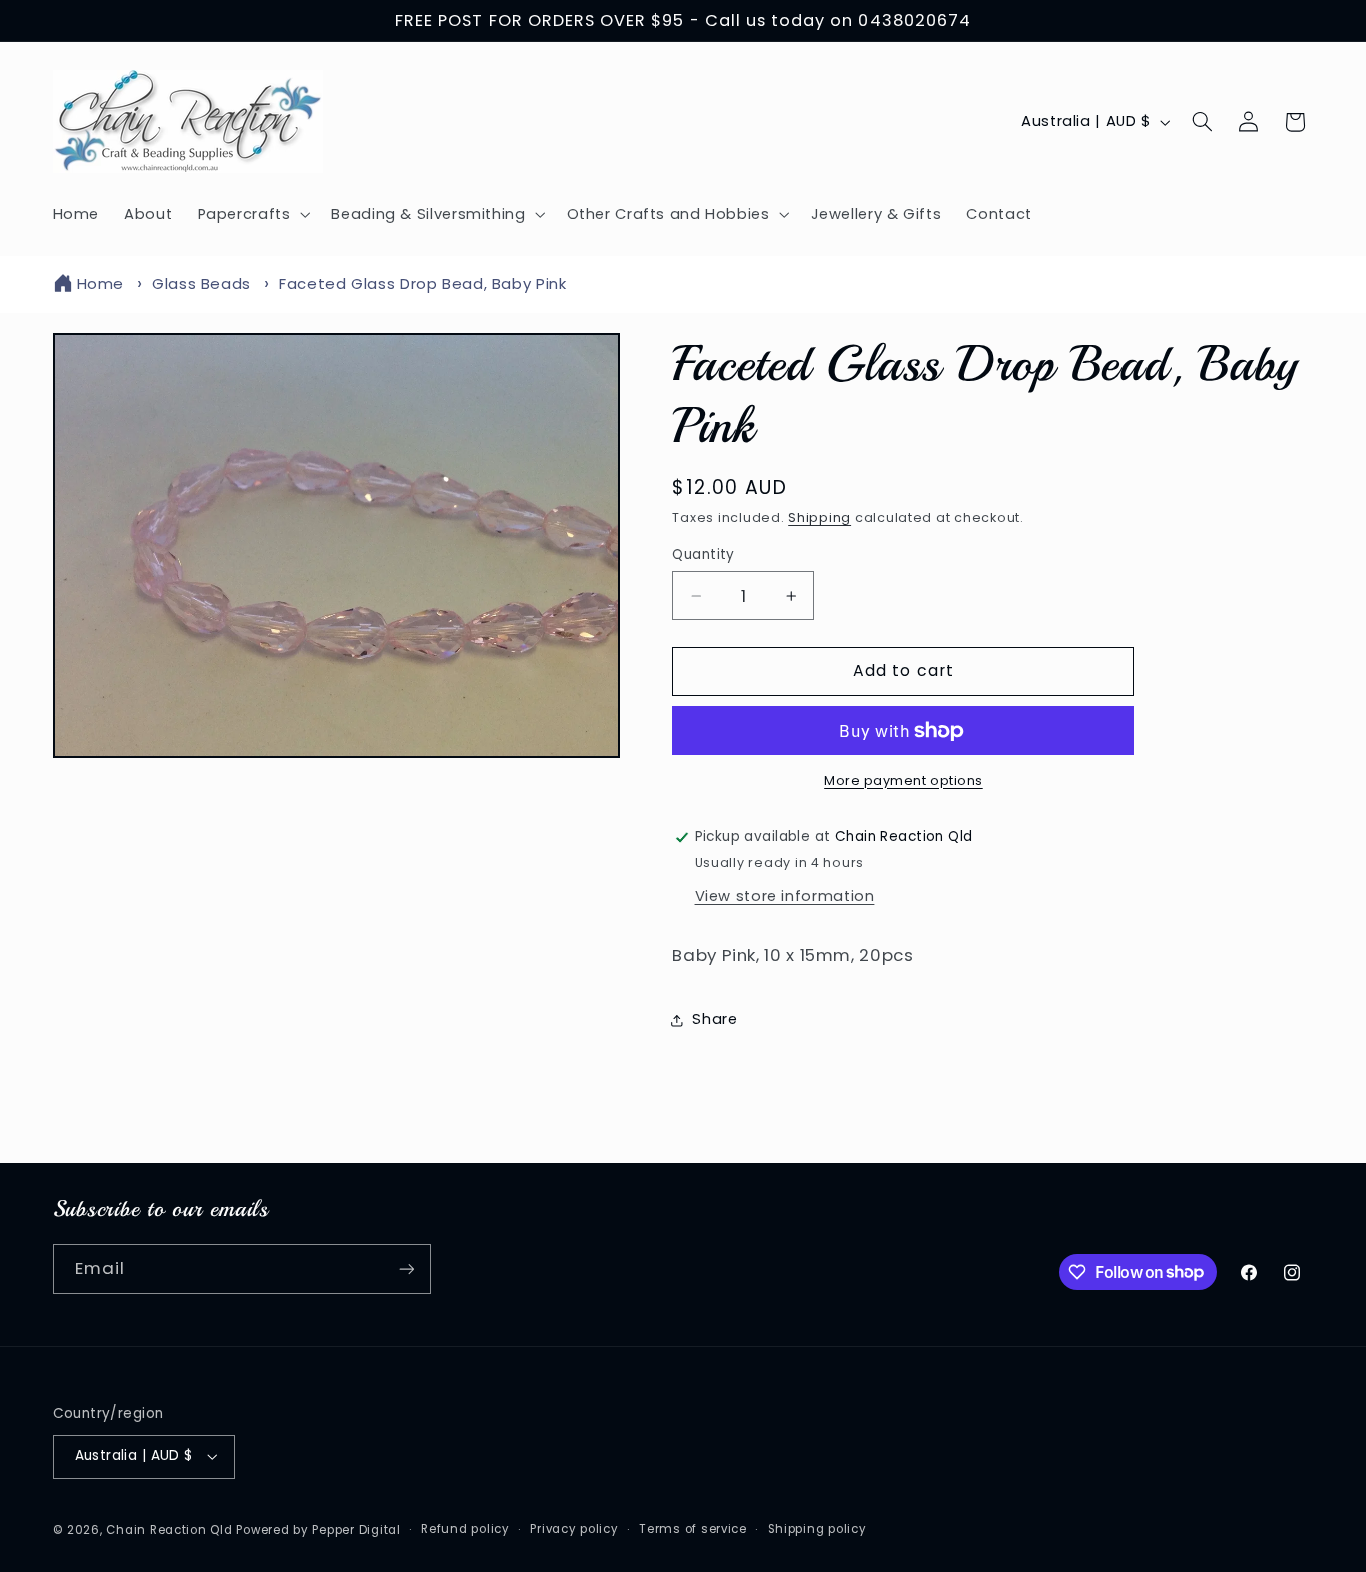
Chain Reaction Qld (169, 1530)
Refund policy (465, 1529)
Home (101, 283)
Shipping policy (817, 1529)
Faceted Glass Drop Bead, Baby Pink (422, 283)
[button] (252, 214)
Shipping (819, 517)
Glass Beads (201, 283)
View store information (785, 896)
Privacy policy (574, 1529)
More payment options (903, 780)
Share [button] (714, 1020)
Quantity (703, 554)
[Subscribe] (406, 1268)
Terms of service (693, 1529)
